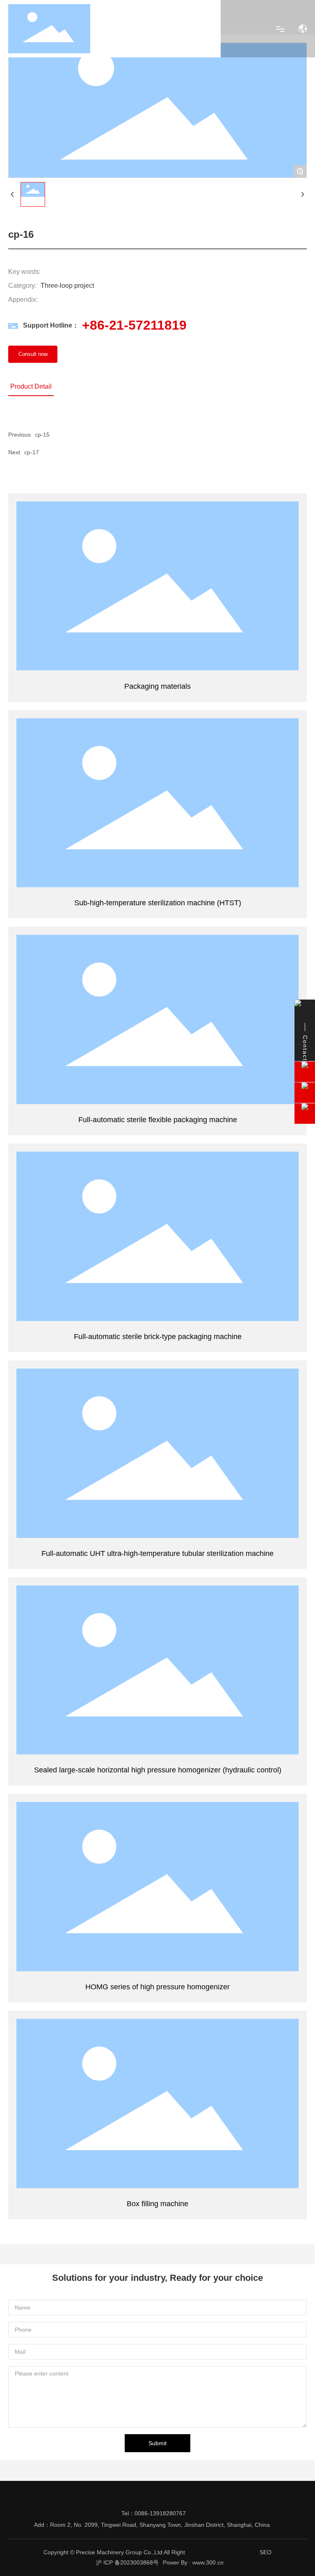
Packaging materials (158, 586)
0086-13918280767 (160, 2513)
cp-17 (32, 452)
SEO (266, 2552)
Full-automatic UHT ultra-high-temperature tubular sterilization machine (158, 1453)
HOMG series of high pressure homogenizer (158, 1886)
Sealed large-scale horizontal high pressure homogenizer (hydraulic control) (158, 1670)
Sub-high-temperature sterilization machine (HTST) (157, 802)
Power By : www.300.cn (193, 2562)
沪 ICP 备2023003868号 (127, 2562)
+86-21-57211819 (134, 325)
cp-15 (42, 435)
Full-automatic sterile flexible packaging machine (157, 1019)
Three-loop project (67, 286)
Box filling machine (158, 2103)
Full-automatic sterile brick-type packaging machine (157, 1236)
